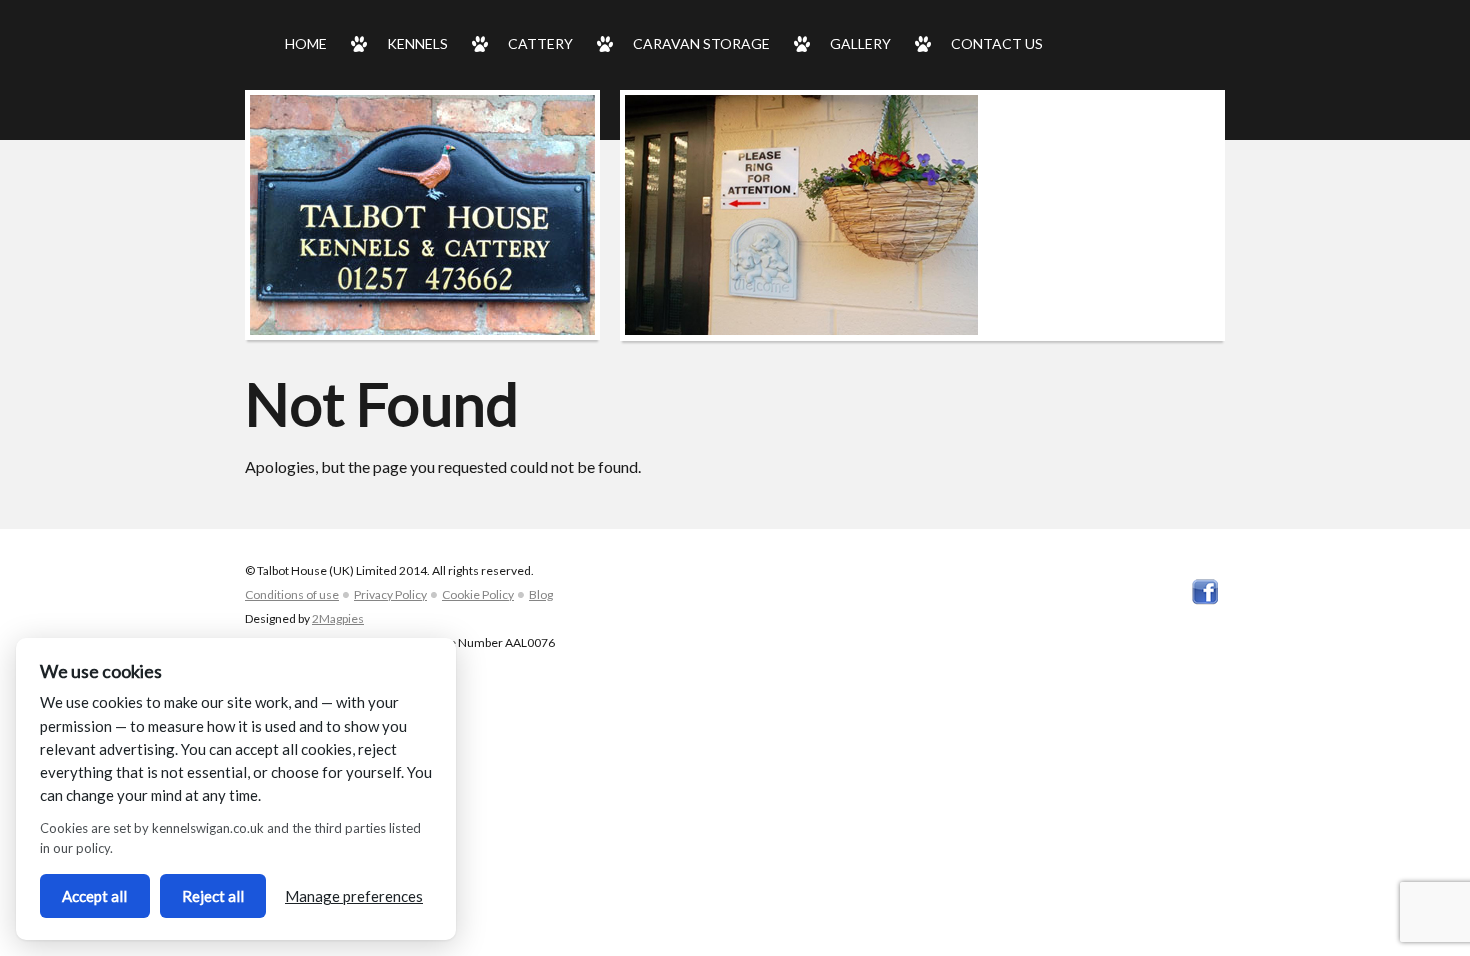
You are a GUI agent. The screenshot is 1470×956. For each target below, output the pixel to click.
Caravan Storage (701, 43)
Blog (541, 594)
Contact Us (997, 43)
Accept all (94, 896)
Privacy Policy (390, 594)
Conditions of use (292, 594)
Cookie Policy (478, 594)
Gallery (860, 43)
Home (306, 43)
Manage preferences (354, 896)
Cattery (540, 43)
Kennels (417, 43)
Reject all (213, 896)
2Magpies (338, 618)
